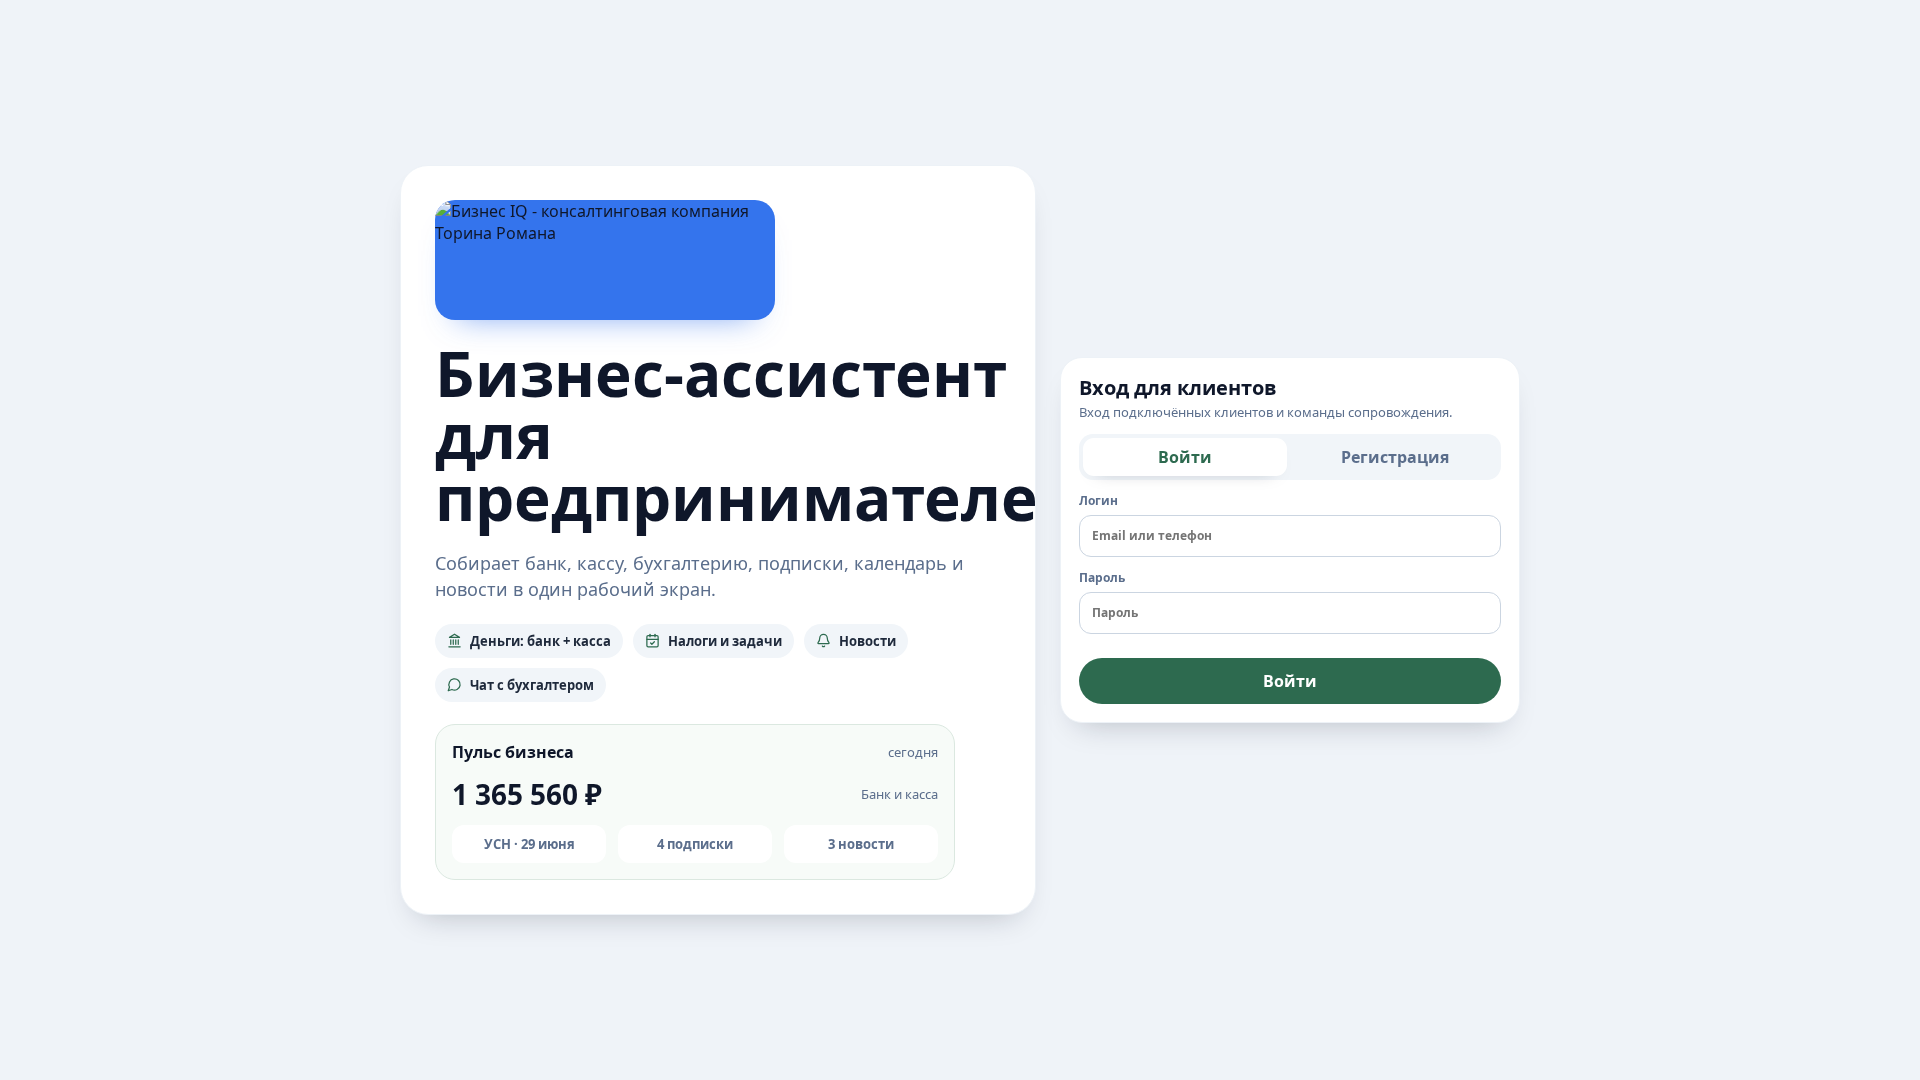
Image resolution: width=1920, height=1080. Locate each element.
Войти (1185, 457)
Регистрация (1395, 457)
